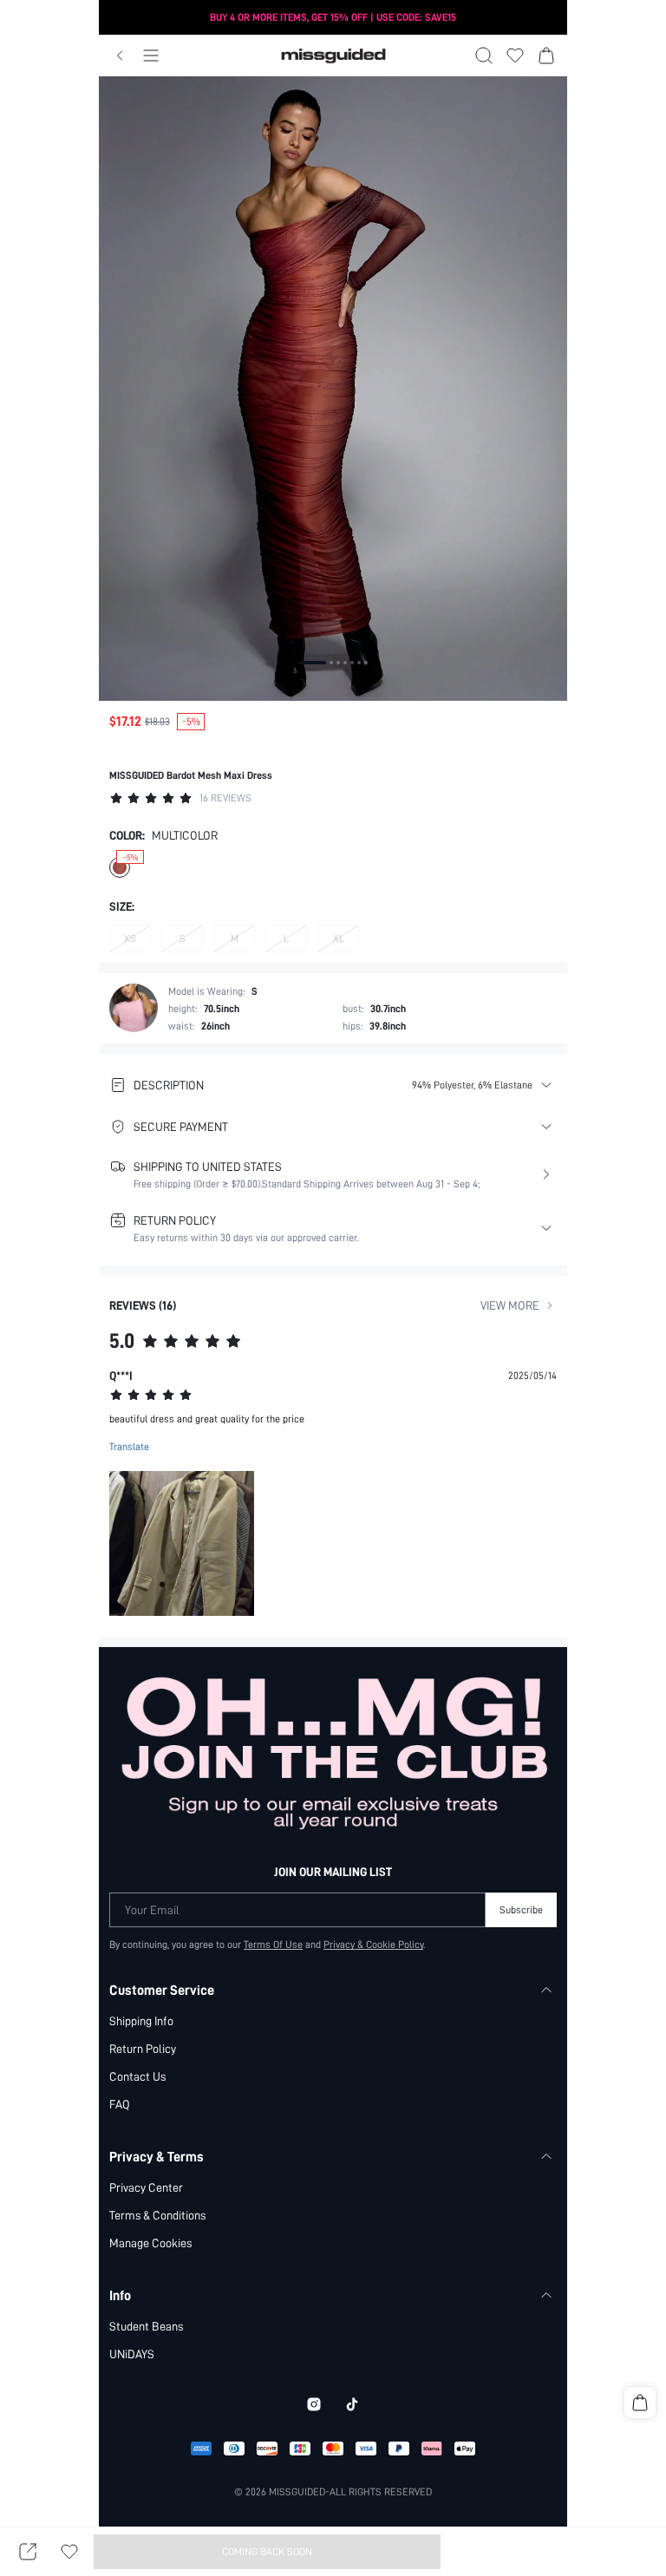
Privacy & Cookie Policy (373, 1945)
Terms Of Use (273, 1945)
